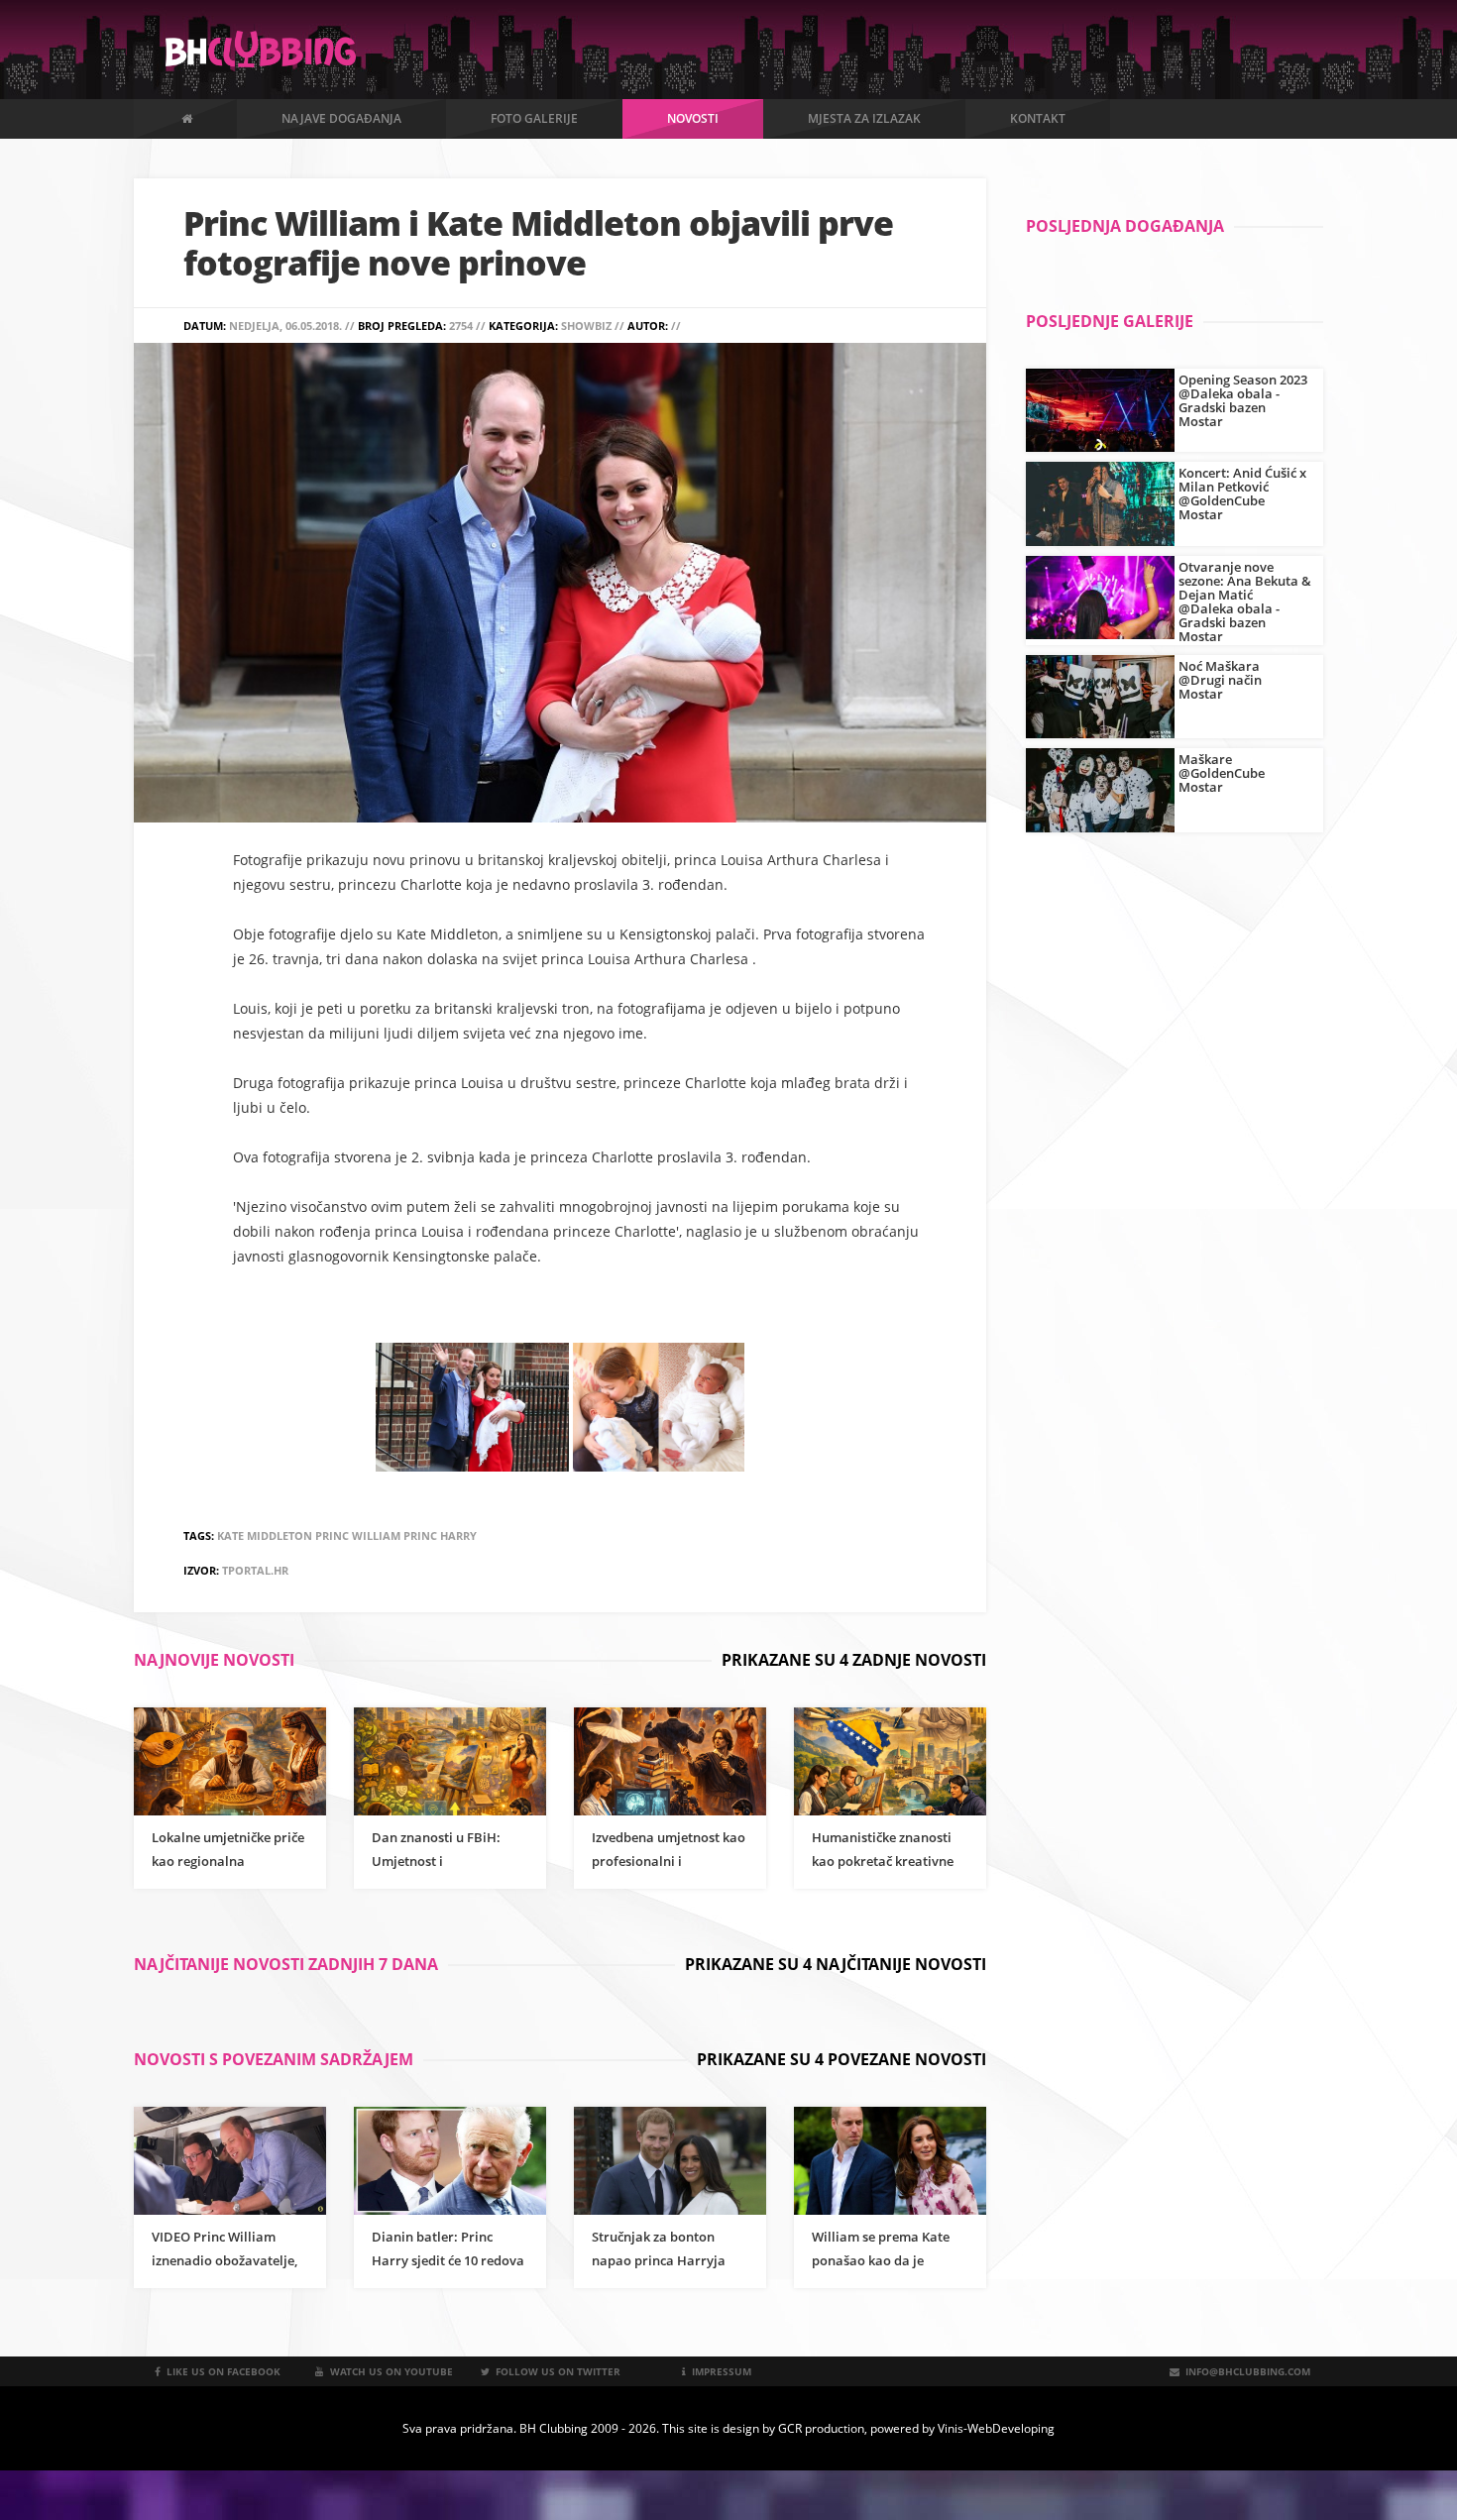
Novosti (693, 118)
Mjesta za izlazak (864, 118)
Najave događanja (341, 118)
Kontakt (1038, 118)
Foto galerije (534, 118)
